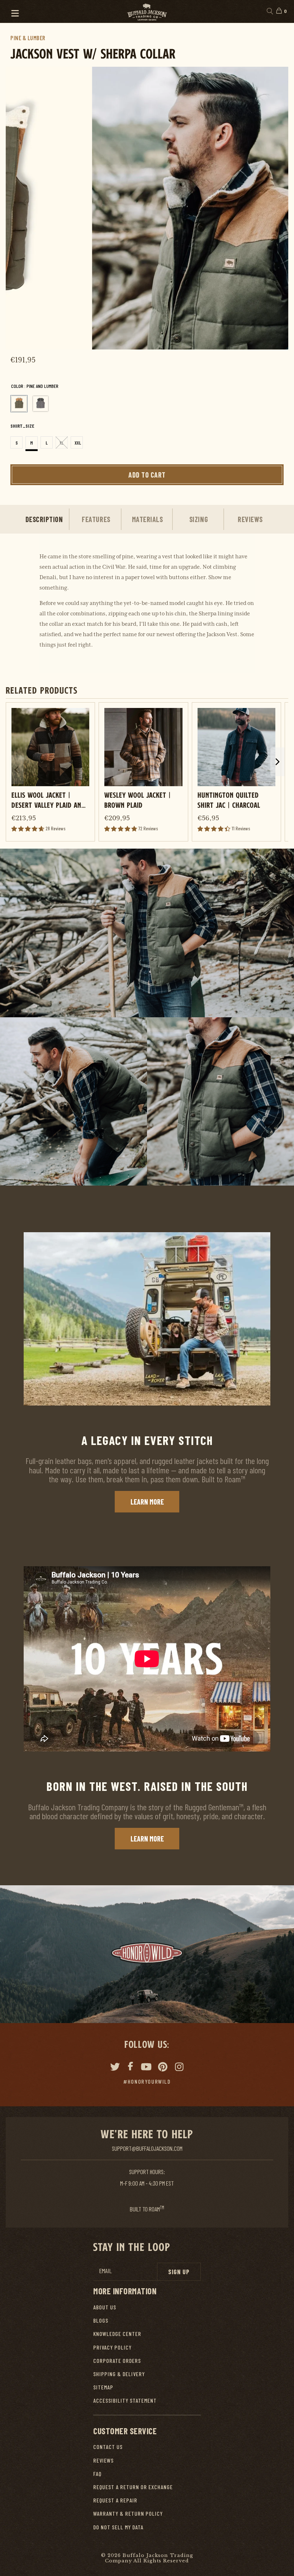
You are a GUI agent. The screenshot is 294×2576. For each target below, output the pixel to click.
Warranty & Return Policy (128, 2513)
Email (105, 2271)
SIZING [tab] (199, 519)
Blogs (101, 2320)
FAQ (97, 2474)
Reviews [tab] (250, 519)
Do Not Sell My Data (118, 2527)
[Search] (269, 11)
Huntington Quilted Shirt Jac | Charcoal (229, 800)
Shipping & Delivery (119, 2374)
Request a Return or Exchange (133, 2487)
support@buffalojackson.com (147, 2148)
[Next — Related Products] (278, 762)
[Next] (273, 208)
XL (62, 443)
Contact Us (108, 2447)
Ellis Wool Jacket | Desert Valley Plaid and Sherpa (48, 800)
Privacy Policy (112, 2347)
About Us (105, 2307)
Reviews (103, 2460)
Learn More (147, 1502)
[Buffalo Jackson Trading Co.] (147, 11)
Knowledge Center (117, 2334)
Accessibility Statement (125, 2400)
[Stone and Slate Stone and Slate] (41, 404)
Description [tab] (44, 519)
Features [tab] (96, 519)
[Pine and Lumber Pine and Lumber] (19, 404)
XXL (78, 443)
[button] (12, 11)
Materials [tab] (148, 519)
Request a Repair (115, 2500)
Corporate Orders (117, 2361)
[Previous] (21, 208)
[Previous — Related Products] (16, 770)
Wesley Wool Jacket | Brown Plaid (138, 800)
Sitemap (103, 2387)
